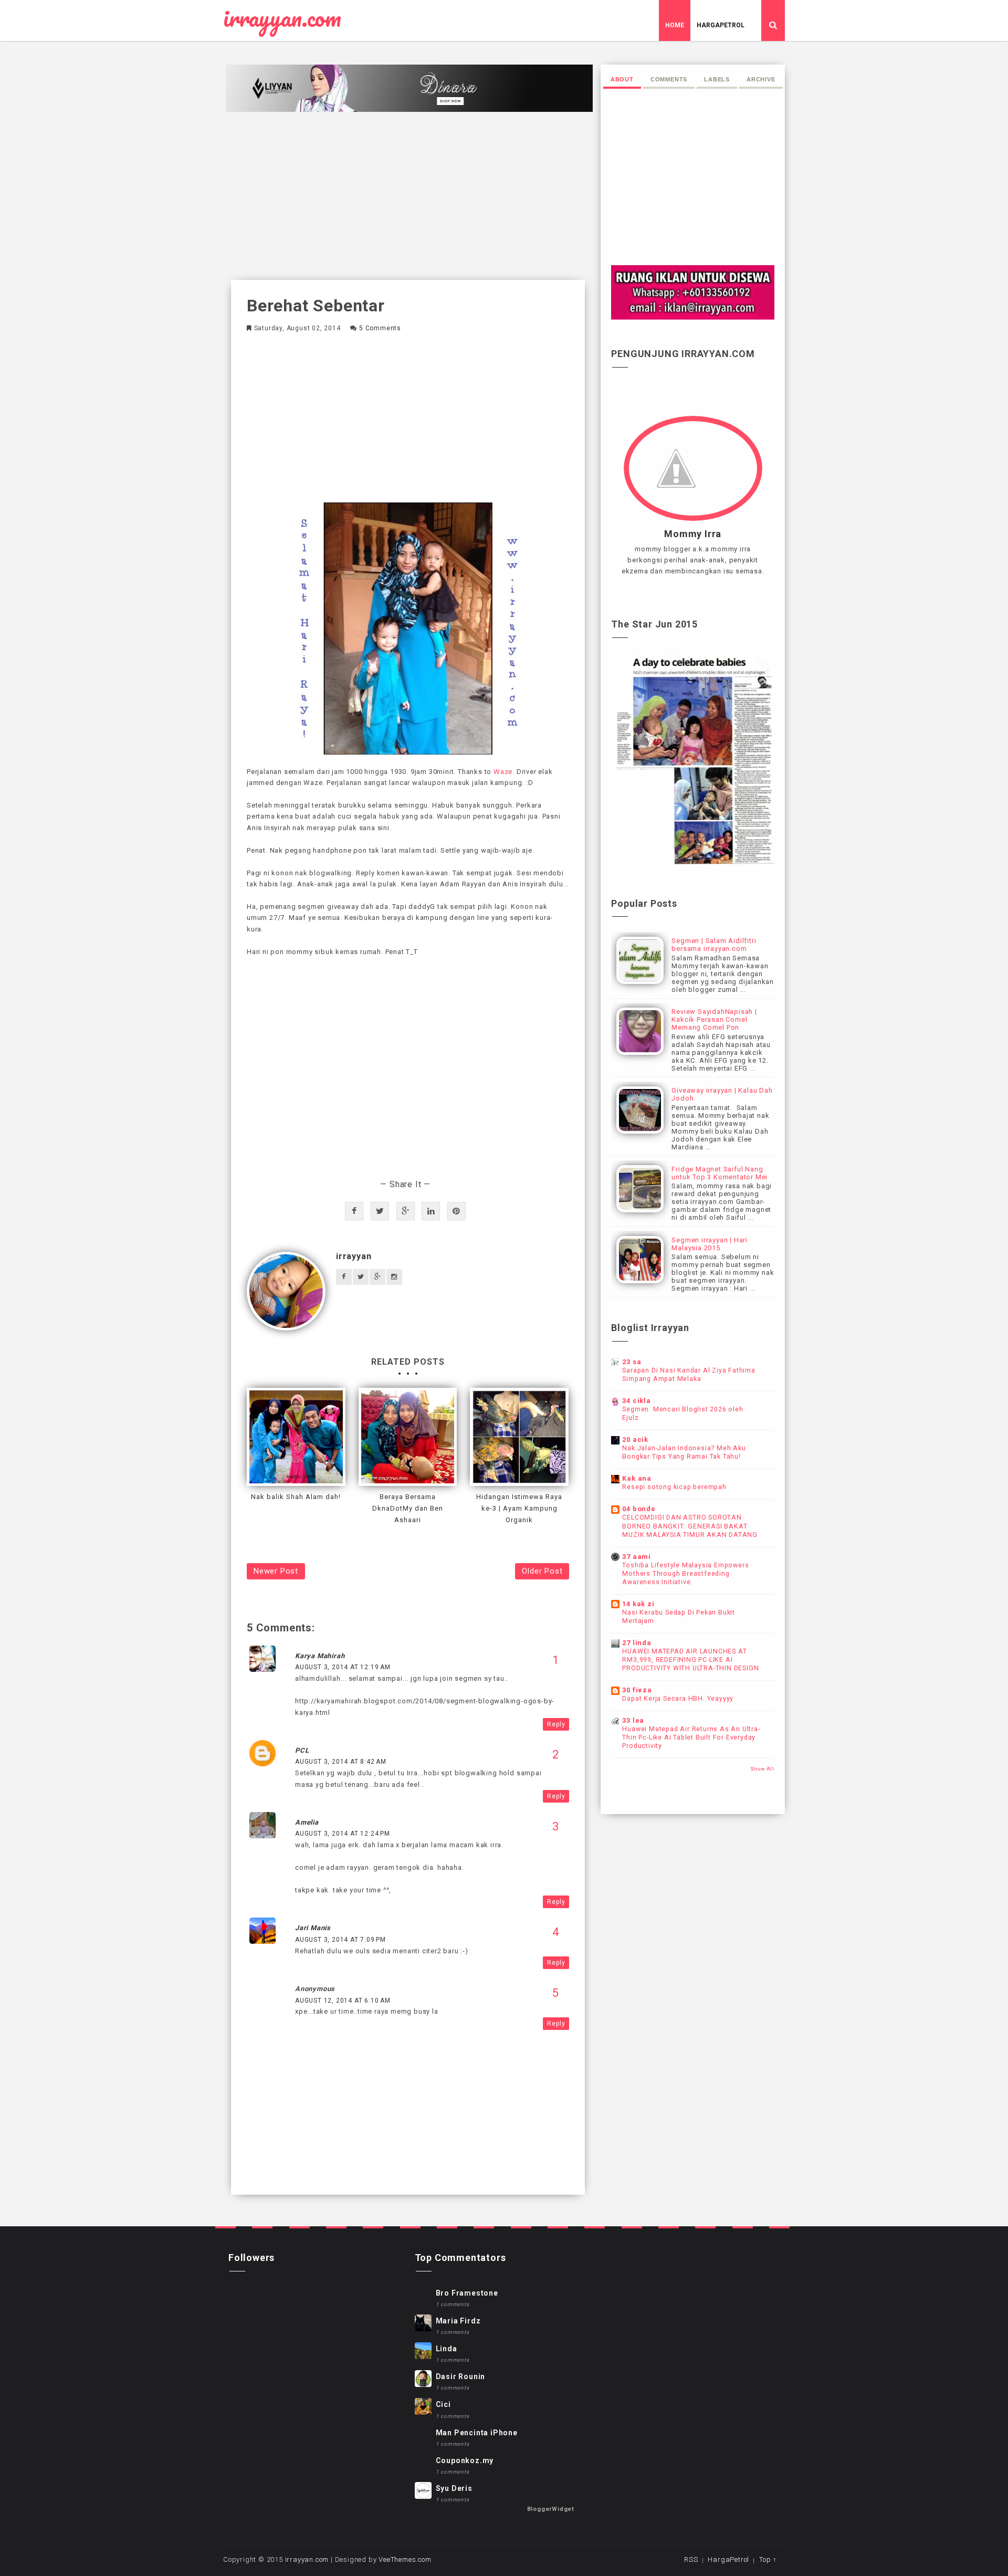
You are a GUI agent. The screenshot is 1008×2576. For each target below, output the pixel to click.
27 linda (637, 1643)
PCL (302, 1750)
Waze (503, 772)
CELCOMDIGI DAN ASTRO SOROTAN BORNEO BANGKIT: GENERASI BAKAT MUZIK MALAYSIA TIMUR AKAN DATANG (690, 1526)
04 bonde (639, 1509)
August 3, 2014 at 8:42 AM (341, 1762)
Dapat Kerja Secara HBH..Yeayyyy (678, 1699)
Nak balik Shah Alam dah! (296, 1497)
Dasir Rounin (461, 2376)
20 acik (635, 1439)
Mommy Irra (693, 534)
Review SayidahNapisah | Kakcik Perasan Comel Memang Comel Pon (714, 1019)
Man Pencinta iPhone (477, 2433)
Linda (447, 2349)
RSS (691, 2559)
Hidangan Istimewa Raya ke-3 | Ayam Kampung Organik (519, 1508)
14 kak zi (638, 1604)
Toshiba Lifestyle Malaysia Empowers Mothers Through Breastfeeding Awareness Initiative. (685, 1574)
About (622, 79)
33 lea (633, 1720)
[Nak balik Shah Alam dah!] (296, 1437)
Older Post (542, 1571)
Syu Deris (454, 2488)
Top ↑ (768, 2559)
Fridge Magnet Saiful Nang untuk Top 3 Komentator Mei (720, 1173)
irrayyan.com (282, 18)
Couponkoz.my (465, 2460)
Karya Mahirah (320, 1656)
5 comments (380, 328)
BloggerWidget (551, 2509)
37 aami (637, 1557)
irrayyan (354, 1256)
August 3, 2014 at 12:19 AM (343, 1667)
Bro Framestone (467, 2293)
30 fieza (637, 1690)
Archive (761, 79)
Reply (556, 1724)
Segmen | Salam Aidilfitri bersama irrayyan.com (714, 945)
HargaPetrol (721, 25)
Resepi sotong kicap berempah (674, 1487)
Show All (762, 1769)
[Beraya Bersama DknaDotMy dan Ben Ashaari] (408, 1437)
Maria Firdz (458, 2321)
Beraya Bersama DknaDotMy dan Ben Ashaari (408, 1508)
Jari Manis (313, 1928)
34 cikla (636, 1401)
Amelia (307, 1822)
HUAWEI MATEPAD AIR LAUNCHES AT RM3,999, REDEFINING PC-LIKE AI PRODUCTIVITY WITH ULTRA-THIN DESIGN (690, 1660)
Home (675, 25)
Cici (443, 2404)
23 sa (632, 1362)
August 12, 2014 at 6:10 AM (343, 2001)
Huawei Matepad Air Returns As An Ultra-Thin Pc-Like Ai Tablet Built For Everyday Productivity (691, 1737)
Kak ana (637, 1478)
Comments (669, 79)
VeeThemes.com (405, 2559)
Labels (717, 79)
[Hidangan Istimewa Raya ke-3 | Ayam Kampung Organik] (519, 1437)
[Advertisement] (408, 196)
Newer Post (276, 1571)
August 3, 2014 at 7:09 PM (340, 1940)
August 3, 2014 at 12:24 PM (343, 1834)
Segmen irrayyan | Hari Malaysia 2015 (710, 1244)
